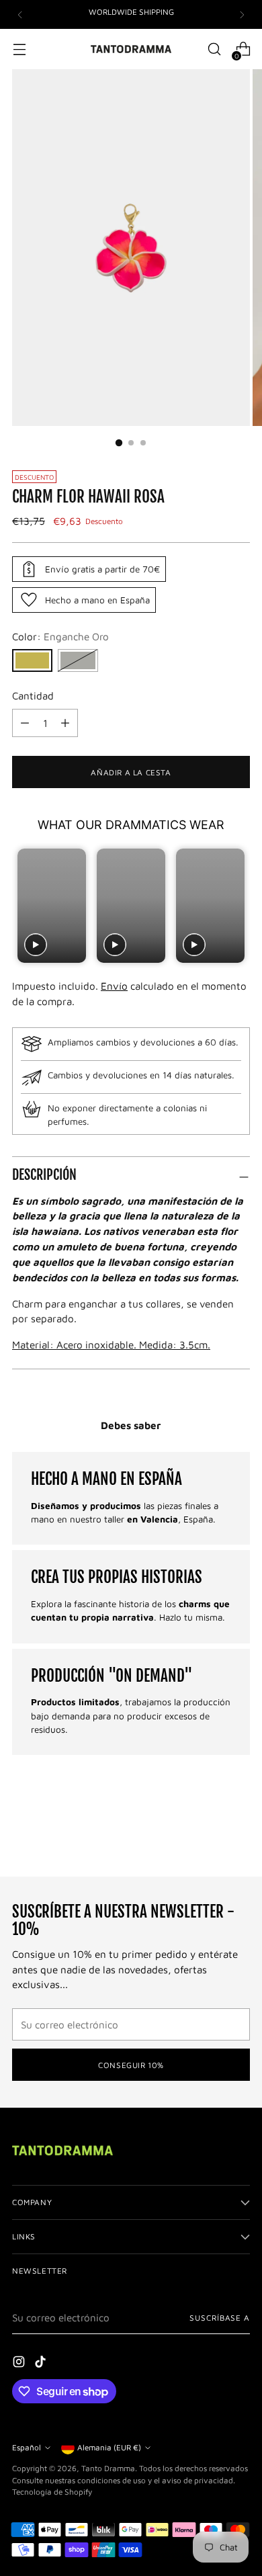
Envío (114, 986)
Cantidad (33, 695)
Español (27, 2447)
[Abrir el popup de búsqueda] (214, 49)
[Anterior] (20, 14)
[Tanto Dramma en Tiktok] (42, 2364)
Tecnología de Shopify (52, 2492)
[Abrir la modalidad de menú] (19, 49)
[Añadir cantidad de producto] (25, 723)
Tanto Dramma (108, 2468)
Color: (60, 636)
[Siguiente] (242, 14)
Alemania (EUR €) (109, 2447)
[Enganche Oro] (32, 660)
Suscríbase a (220, 2318)
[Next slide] (238, 905)
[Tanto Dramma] (131, 49)
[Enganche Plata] (78, 660)
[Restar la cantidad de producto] (65, 723)
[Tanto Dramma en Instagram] (20, 2364)
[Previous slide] (24, 905)
